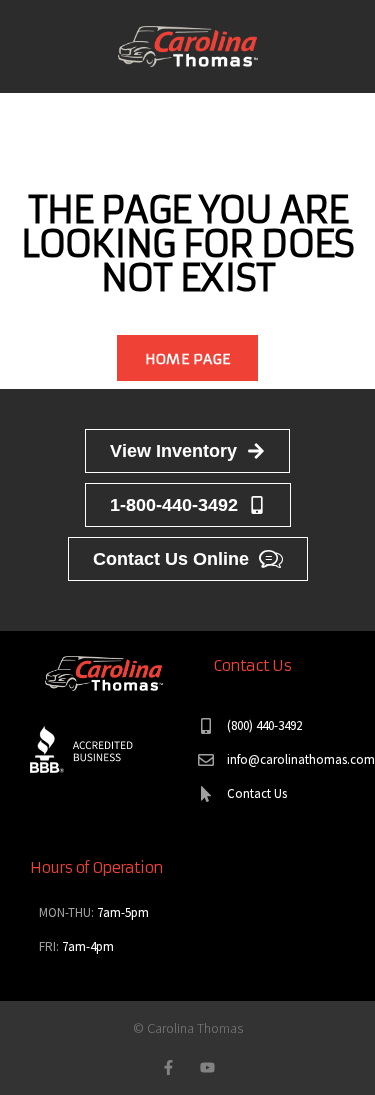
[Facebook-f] (168, 1067)
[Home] (188, 44)
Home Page (188, 359)
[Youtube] (207, 1067)
